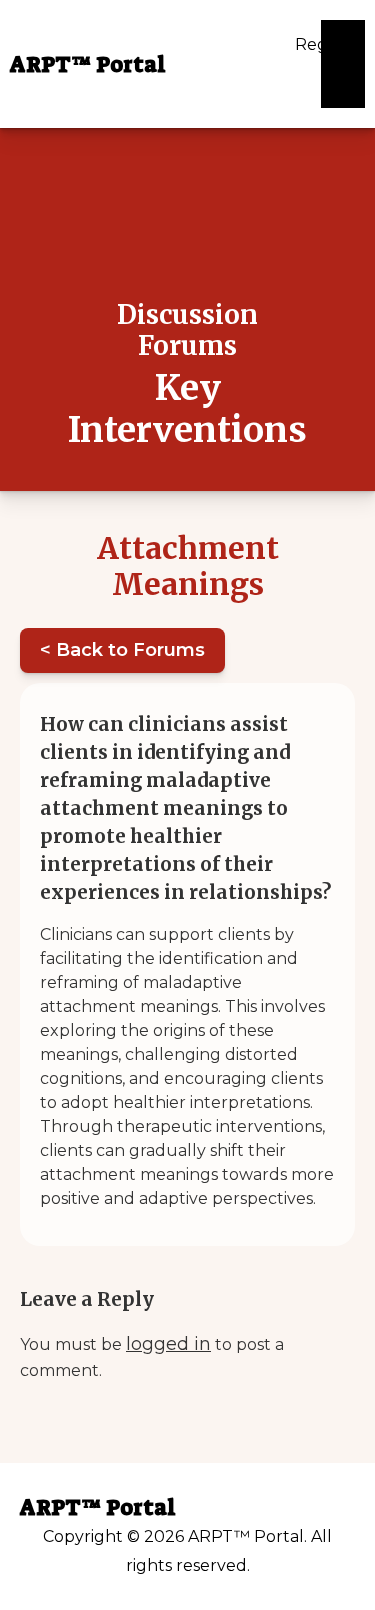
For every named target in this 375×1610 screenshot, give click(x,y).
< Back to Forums (122, 650)
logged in (168, 1344)
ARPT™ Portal (88, 64)
